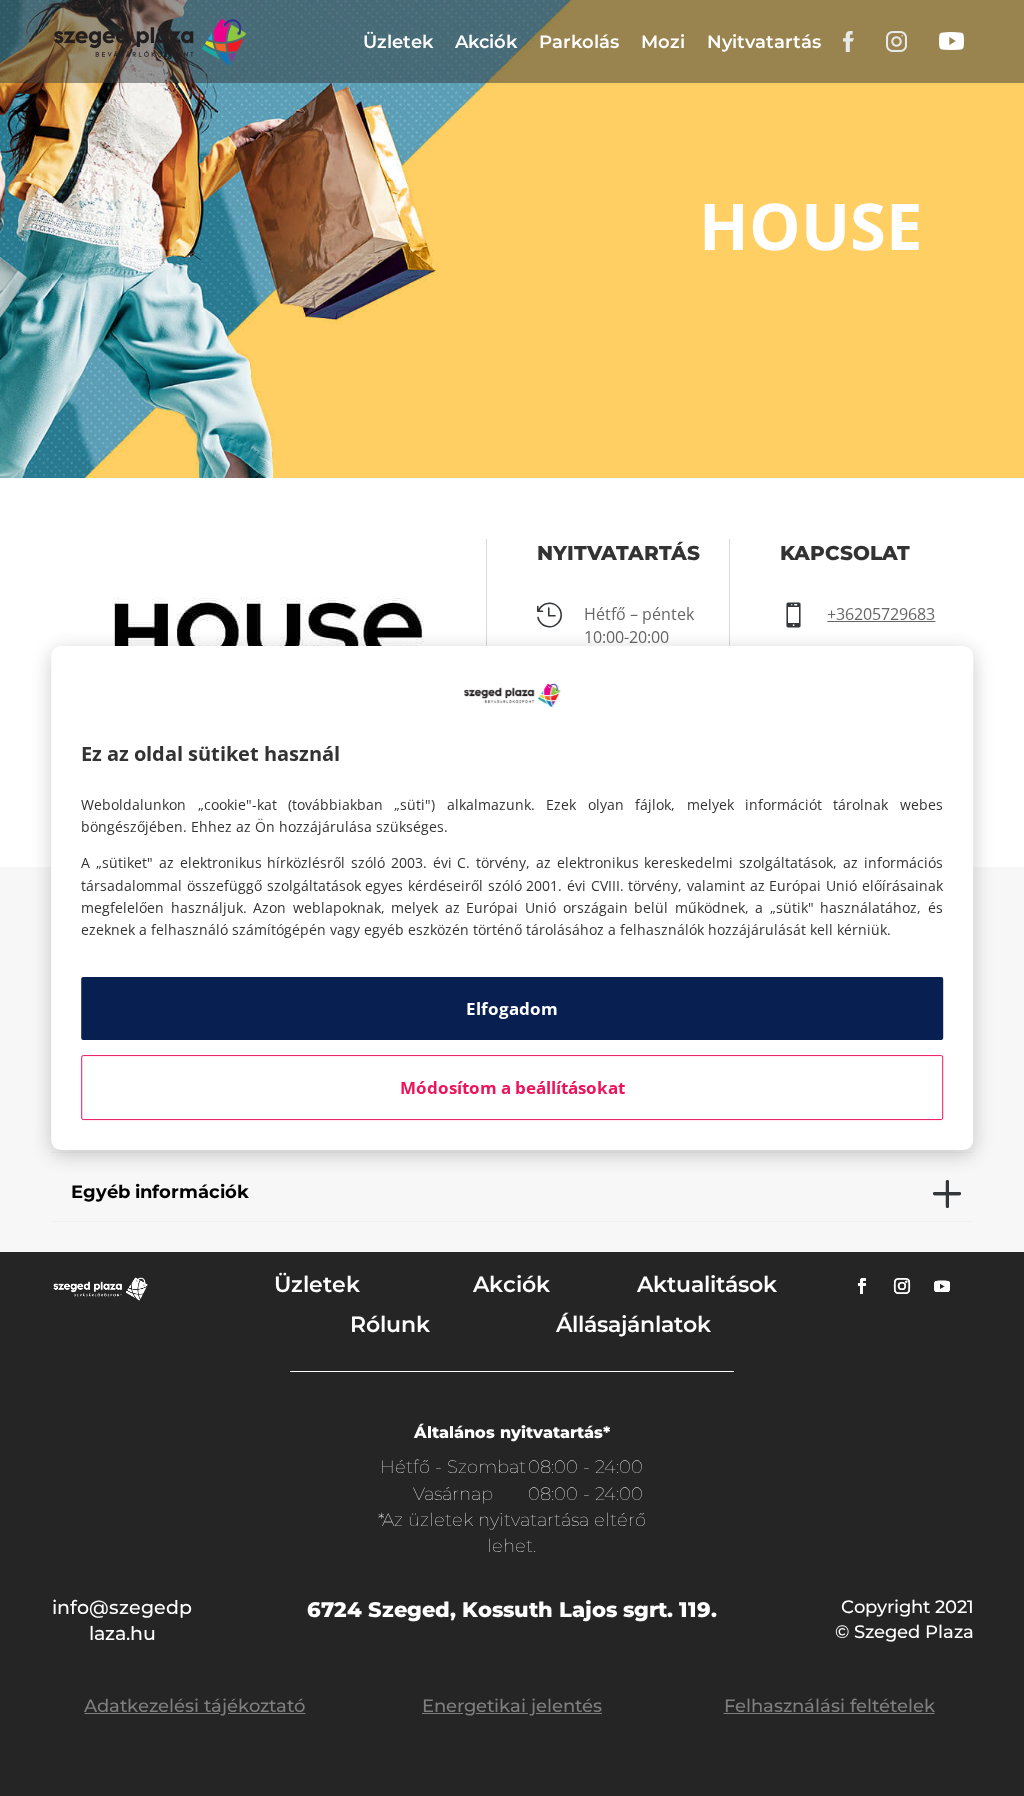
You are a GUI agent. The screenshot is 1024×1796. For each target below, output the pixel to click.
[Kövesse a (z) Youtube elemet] (942, 1286)
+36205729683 (881, 614)
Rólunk (390, 1324)
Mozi (663, 42)
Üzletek (398, 42)
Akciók (486, 42)
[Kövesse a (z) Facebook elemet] (862, 1286)
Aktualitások (707, 1284)
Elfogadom (512, 1008)
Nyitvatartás (764, 42)
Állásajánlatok (633, 1324)
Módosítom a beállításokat (512, 1087)
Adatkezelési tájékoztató (194, 1706)
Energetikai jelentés (512, 1706)
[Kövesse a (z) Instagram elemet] (902, 1286)
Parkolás (579, 42)
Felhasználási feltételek (829, 1706)
